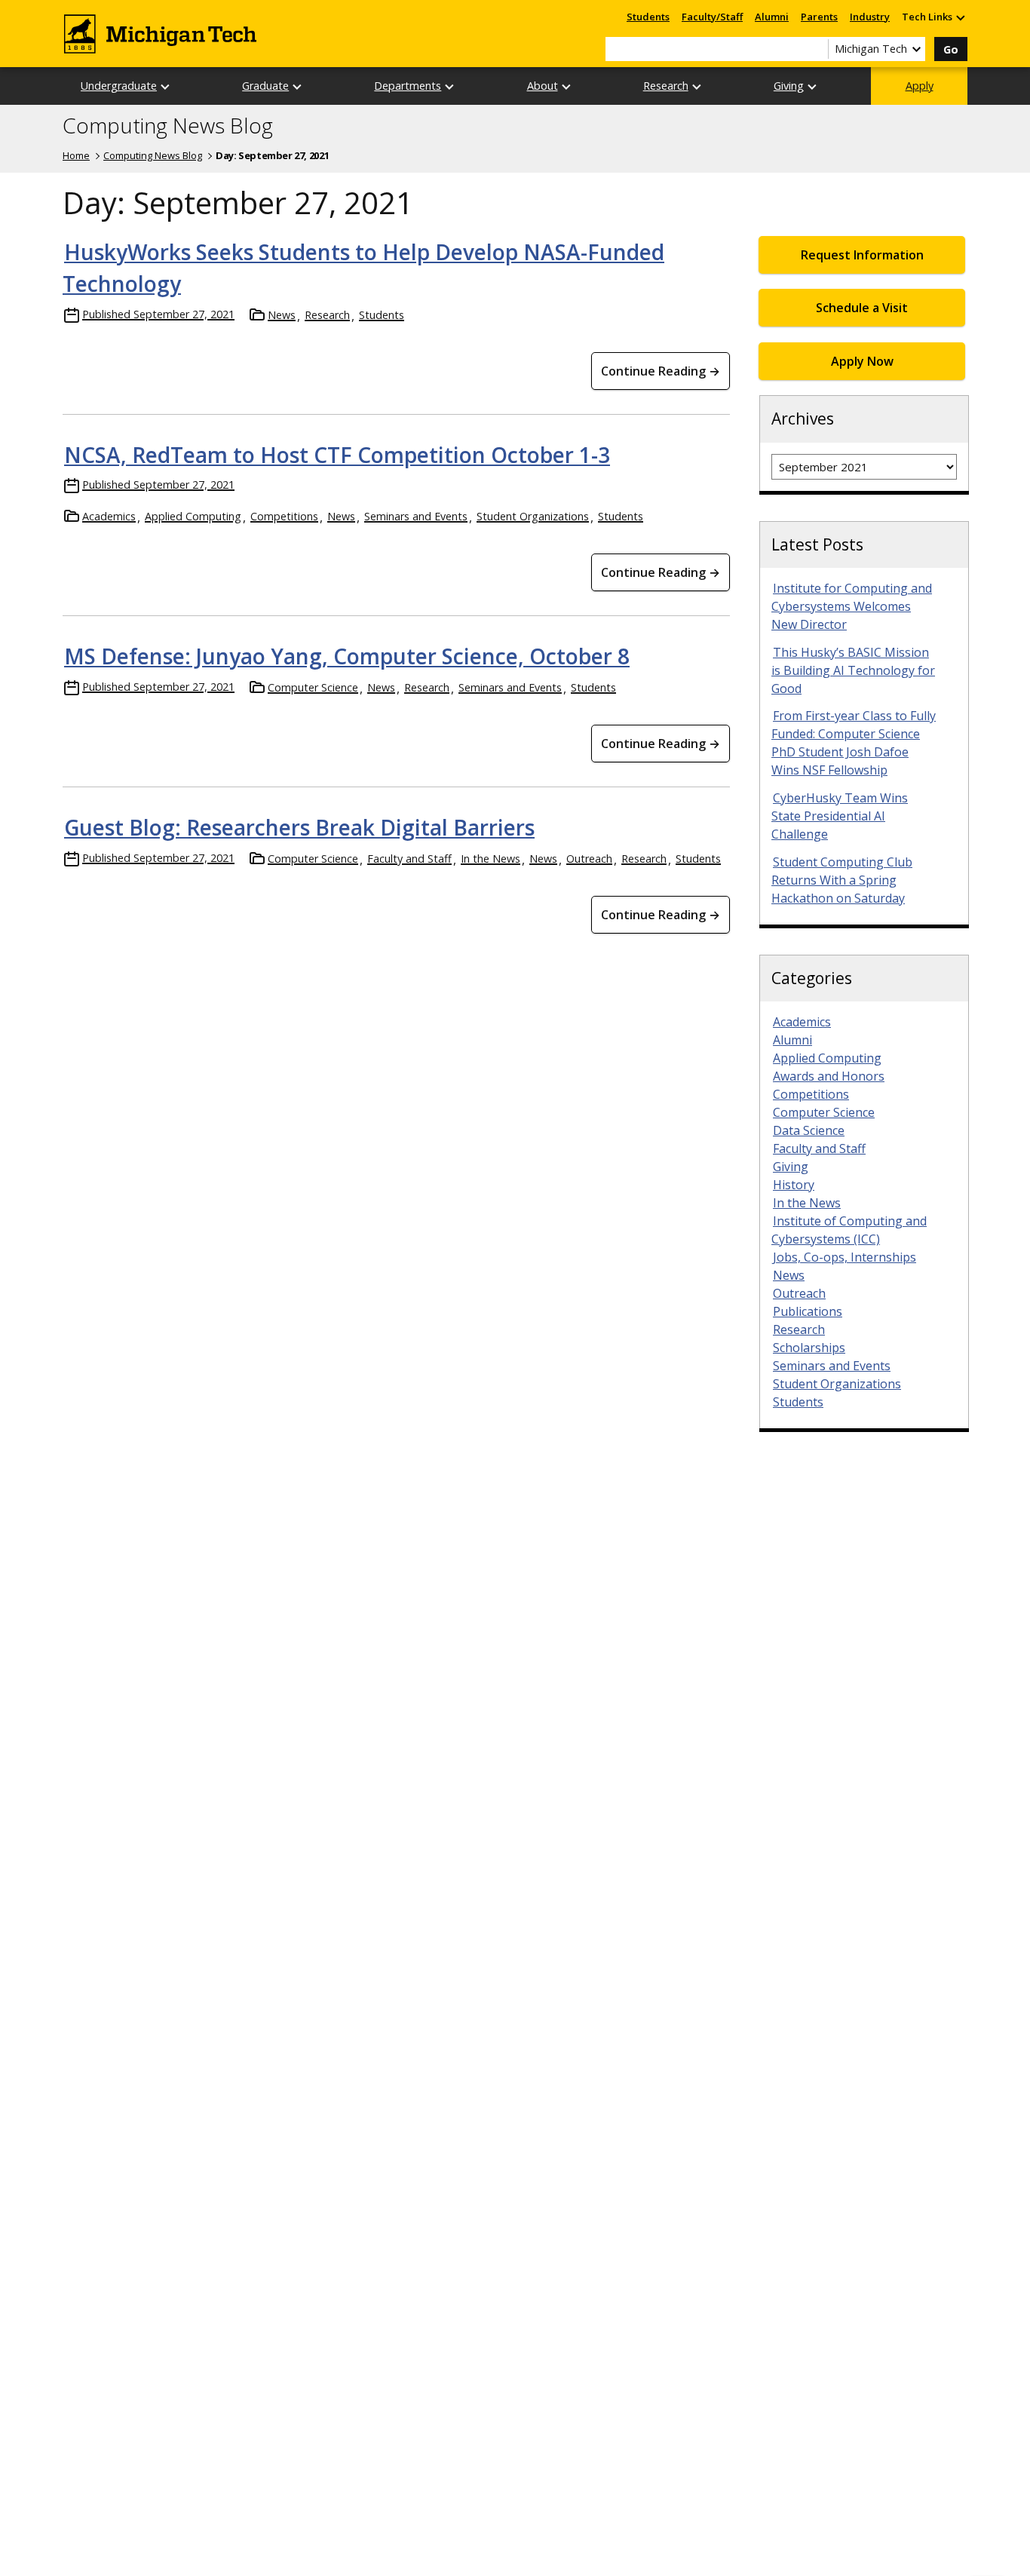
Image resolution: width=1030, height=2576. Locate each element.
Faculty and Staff (409, 859)
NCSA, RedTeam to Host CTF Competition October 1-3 (337, 455)
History (794, 1185)
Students (648, 17)
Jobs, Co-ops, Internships (845, 1257)
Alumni (772, 17)
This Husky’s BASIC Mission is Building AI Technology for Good (853, 670)
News (282, 315)
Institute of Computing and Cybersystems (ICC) (849, 1230)
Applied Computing (193, 516)
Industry (870, 17)
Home (76, 155)
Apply (920, 86)
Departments (408, 86)
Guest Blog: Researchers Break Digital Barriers (299, 827)
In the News (490, 859)
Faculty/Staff (712, 17)
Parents (819, 17)
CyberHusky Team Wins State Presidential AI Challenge (840, 816)
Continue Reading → (661, 371)
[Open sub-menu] (960, 17)
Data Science (809, 1130)
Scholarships (809, 1348)
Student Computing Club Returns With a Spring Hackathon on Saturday (842, 880)
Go (951, 49)
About (543, 86)
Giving (789, 86)
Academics (109, 516)
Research (666, 86)
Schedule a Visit (862, 308)
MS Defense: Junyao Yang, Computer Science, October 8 (347, 656)
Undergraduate (119, 86)
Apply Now (862, 361)
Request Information (862, 255)
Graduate (265, 86)
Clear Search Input (817, 49)
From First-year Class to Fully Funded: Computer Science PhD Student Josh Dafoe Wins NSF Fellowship (854, 743)
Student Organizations (533, 516)
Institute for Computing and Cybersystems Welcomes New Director (852, 606)
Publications (808, 1311)
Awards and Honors (829, 1076)
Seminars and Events (416, 516)
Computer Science (313, 687)
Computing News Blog (168, 126)
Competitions (284, 516)
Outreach (589, 859)
